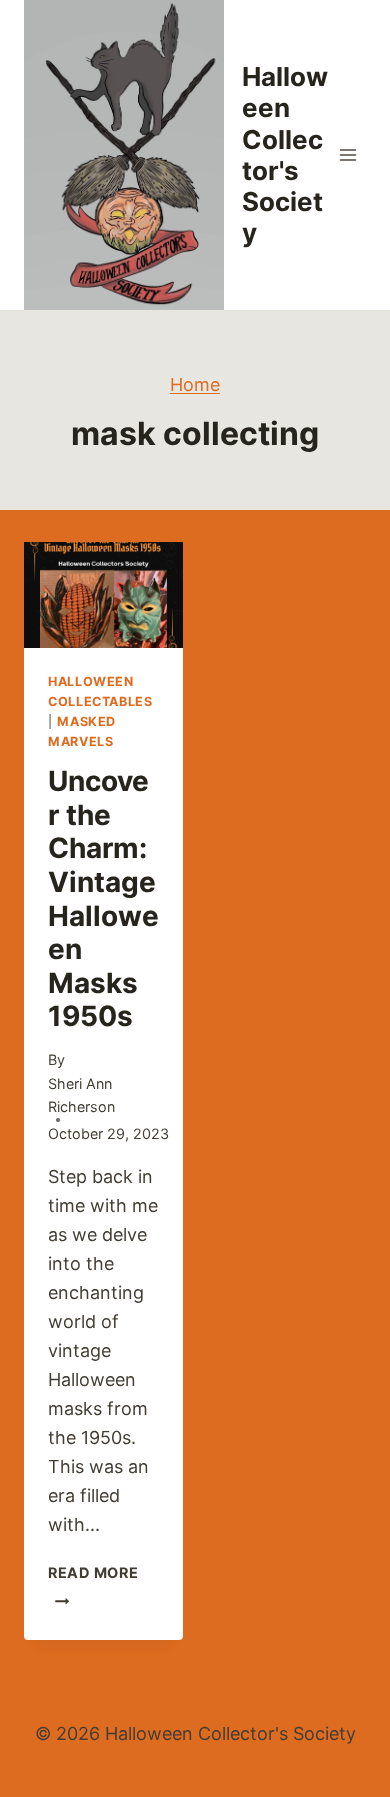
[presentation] (103, 595)
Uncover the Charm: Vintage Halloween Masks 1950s (103, 898)
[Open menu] (347, 154)
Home (195, 384)
